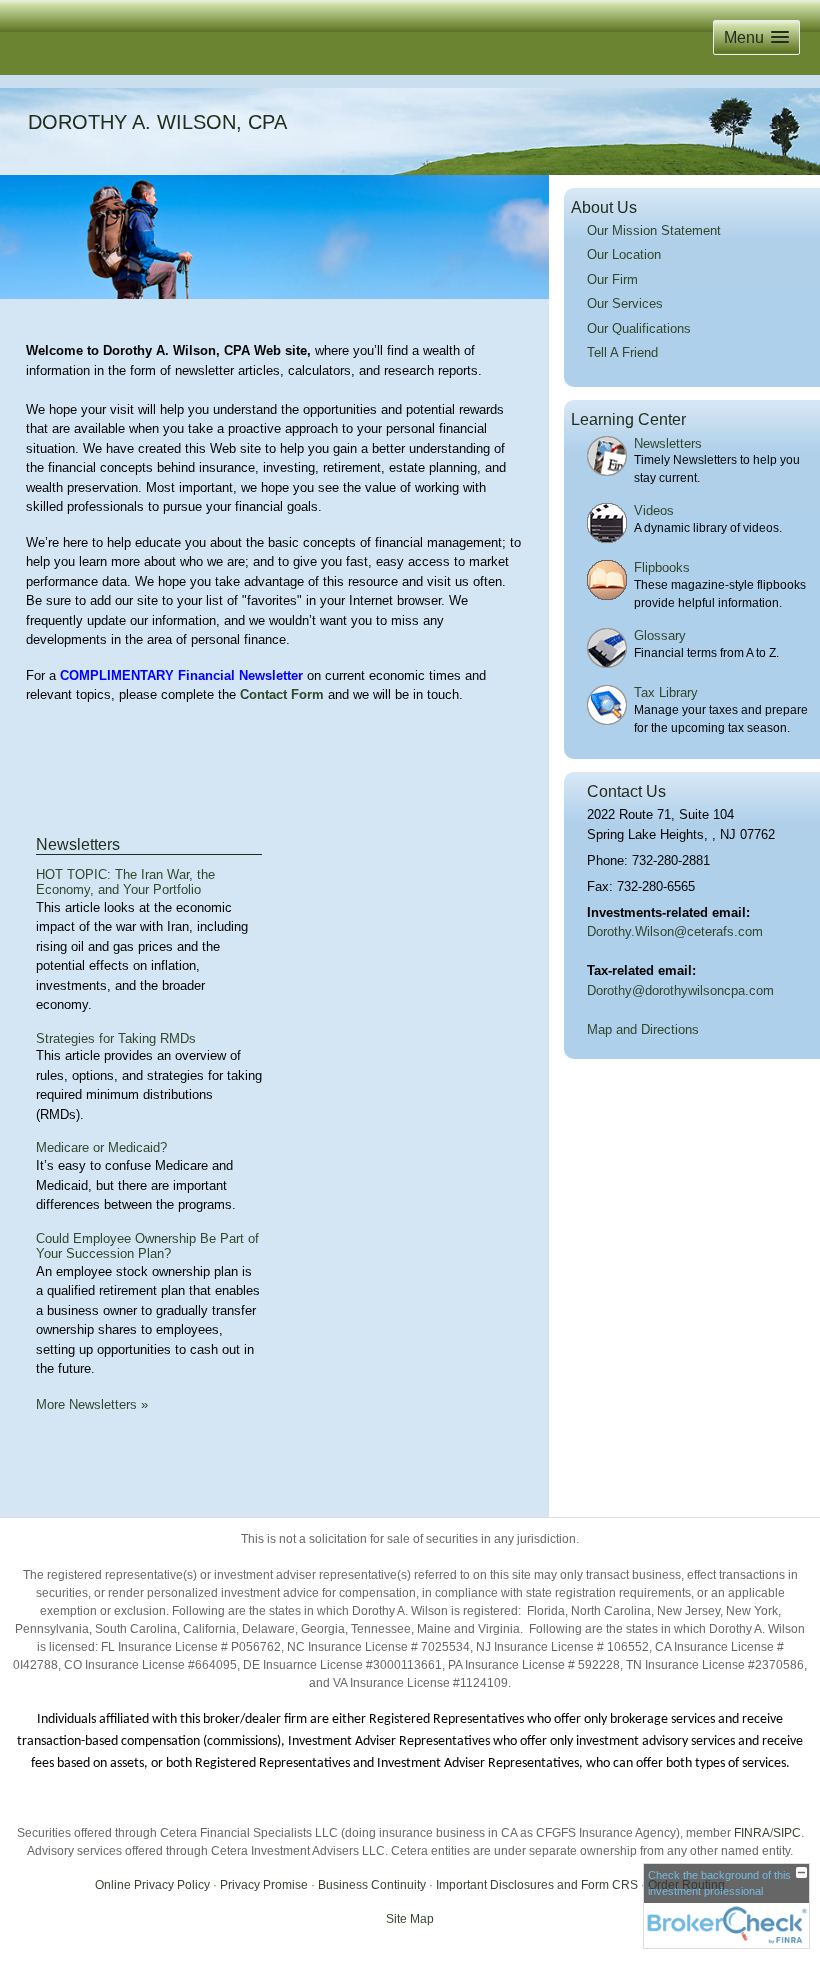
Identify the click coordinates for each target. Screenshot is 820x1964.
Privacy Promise (264, 1885)
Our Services (625, 303)
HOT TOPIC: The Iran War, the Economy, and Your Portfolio (125, 882)
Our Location (624, 254)
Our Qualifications (639, 328)
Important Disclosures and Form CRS (537, 1885)
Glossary (660, 635)
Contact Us (626, 791)
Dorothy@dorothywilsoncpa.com (680, 990)
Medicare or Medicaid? (101, 1147)
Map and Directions (643, 1029)
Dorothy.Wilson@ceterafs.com (675, 931)
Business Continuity (372, 1885)
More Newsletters (92, 1404)
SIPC (787, 1833)
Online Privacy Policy (152, 1885)
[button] (756, 37)
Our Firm (612, 279)
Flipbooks (662, 567)
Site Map (410, 1919)
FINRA (752, 1833)
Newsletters (78, 844)
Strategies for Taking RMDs (116, 1038)
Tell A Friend (622, 352)
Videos (654, 510)
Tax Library (666, 692)
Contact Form (282, 694)
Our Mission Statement (654, 230)
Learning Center (628, 419)
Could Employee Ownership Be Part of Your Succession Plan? (147, 1246)
